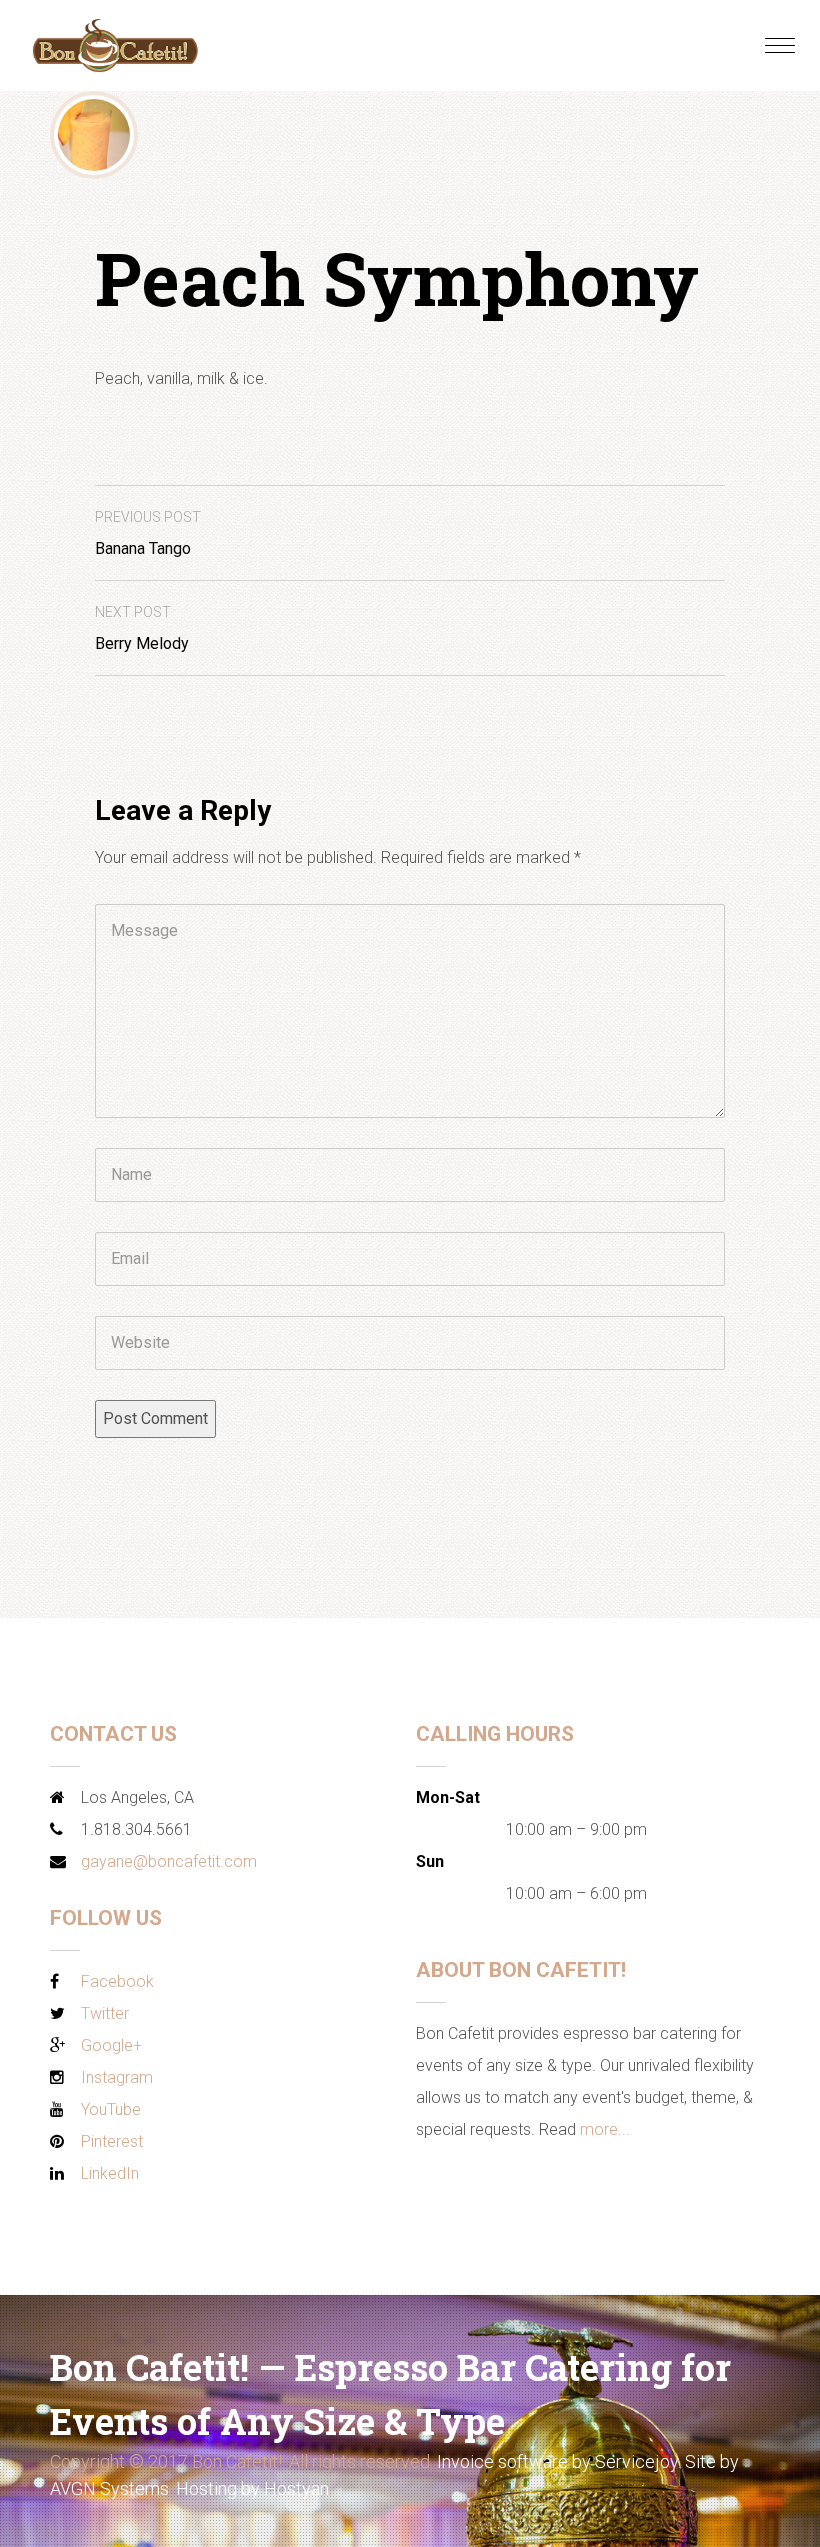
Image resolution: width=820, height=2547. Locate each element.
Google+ (111, 2045)
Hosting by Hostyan (252, 2488)
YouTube (111, 2109)
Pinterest (112, 2141)
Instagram (117, 2077)
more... (605, 2129)
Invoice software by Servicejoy (557, 2461)
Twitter (105, 2013)
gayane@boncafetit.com (169, 1861)
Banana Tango (148, 533)
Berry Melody (142, 628)
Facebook (117, 1981)
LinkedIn (110, 2173)
